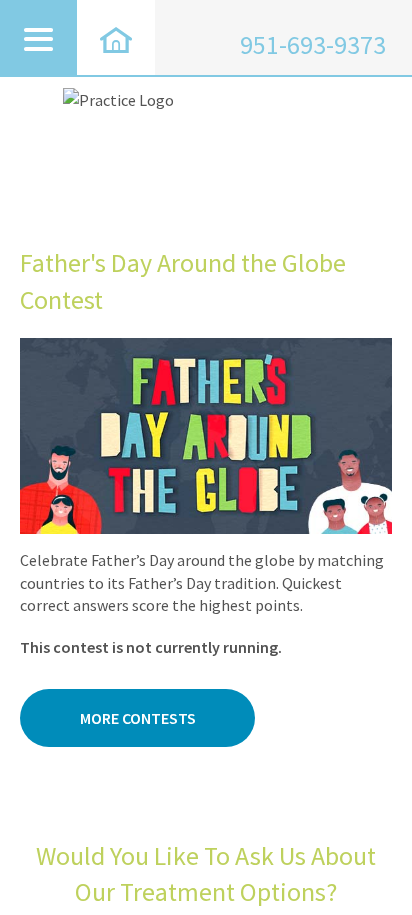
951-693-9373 (313, 45)
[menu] (38, 37)
